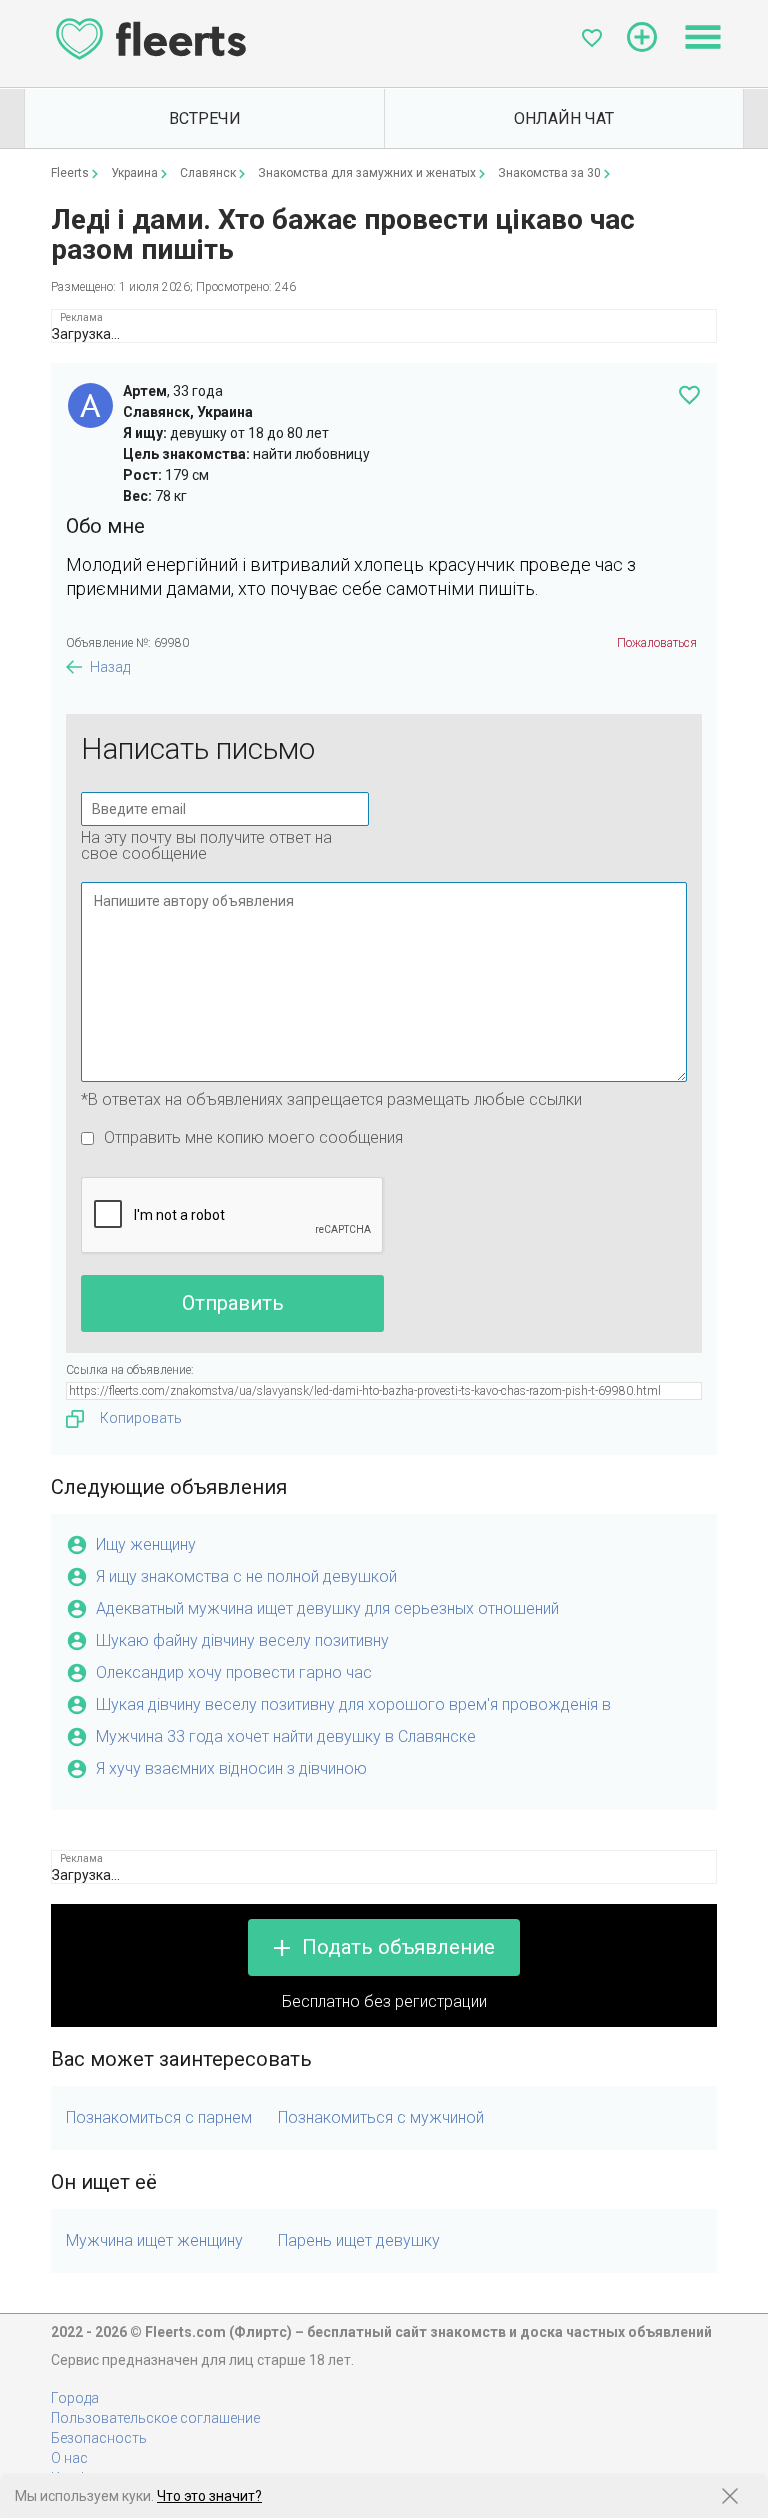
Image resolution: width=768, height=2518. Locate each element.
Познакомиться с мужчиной (381, 2117)
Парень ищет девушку (359, 2240)
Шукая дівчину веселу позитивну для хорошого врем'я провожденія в (353, 1704)
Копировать (141, 1418)
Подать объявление (398, 1947)
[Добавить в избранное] (689, 395)
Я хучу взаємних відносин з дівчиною (231, 1768)
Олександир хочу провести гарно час (234, 1672)
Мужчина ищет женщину (154, 2240)
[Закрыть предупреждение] (730, 2496)
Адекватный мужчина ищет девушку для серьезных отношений (327, 1608)
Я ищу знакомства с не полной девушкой (246, 1576)
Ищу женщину (146, 1544)
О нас (69, 2458)
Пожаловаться (657, 643)
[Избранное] (592, 38)
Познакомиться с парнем (159, 2117)
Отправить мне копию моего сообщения (253, 1137)
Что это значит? (209, 2496)
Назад (110, 667)
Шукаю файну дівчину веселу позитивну (242, 1640)
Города (75, 2398)
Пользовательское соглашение (155, 2418)
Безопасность (99, 2438)
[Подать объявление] (642, 37)
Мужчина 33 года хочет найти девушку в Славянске (286, 1736)
